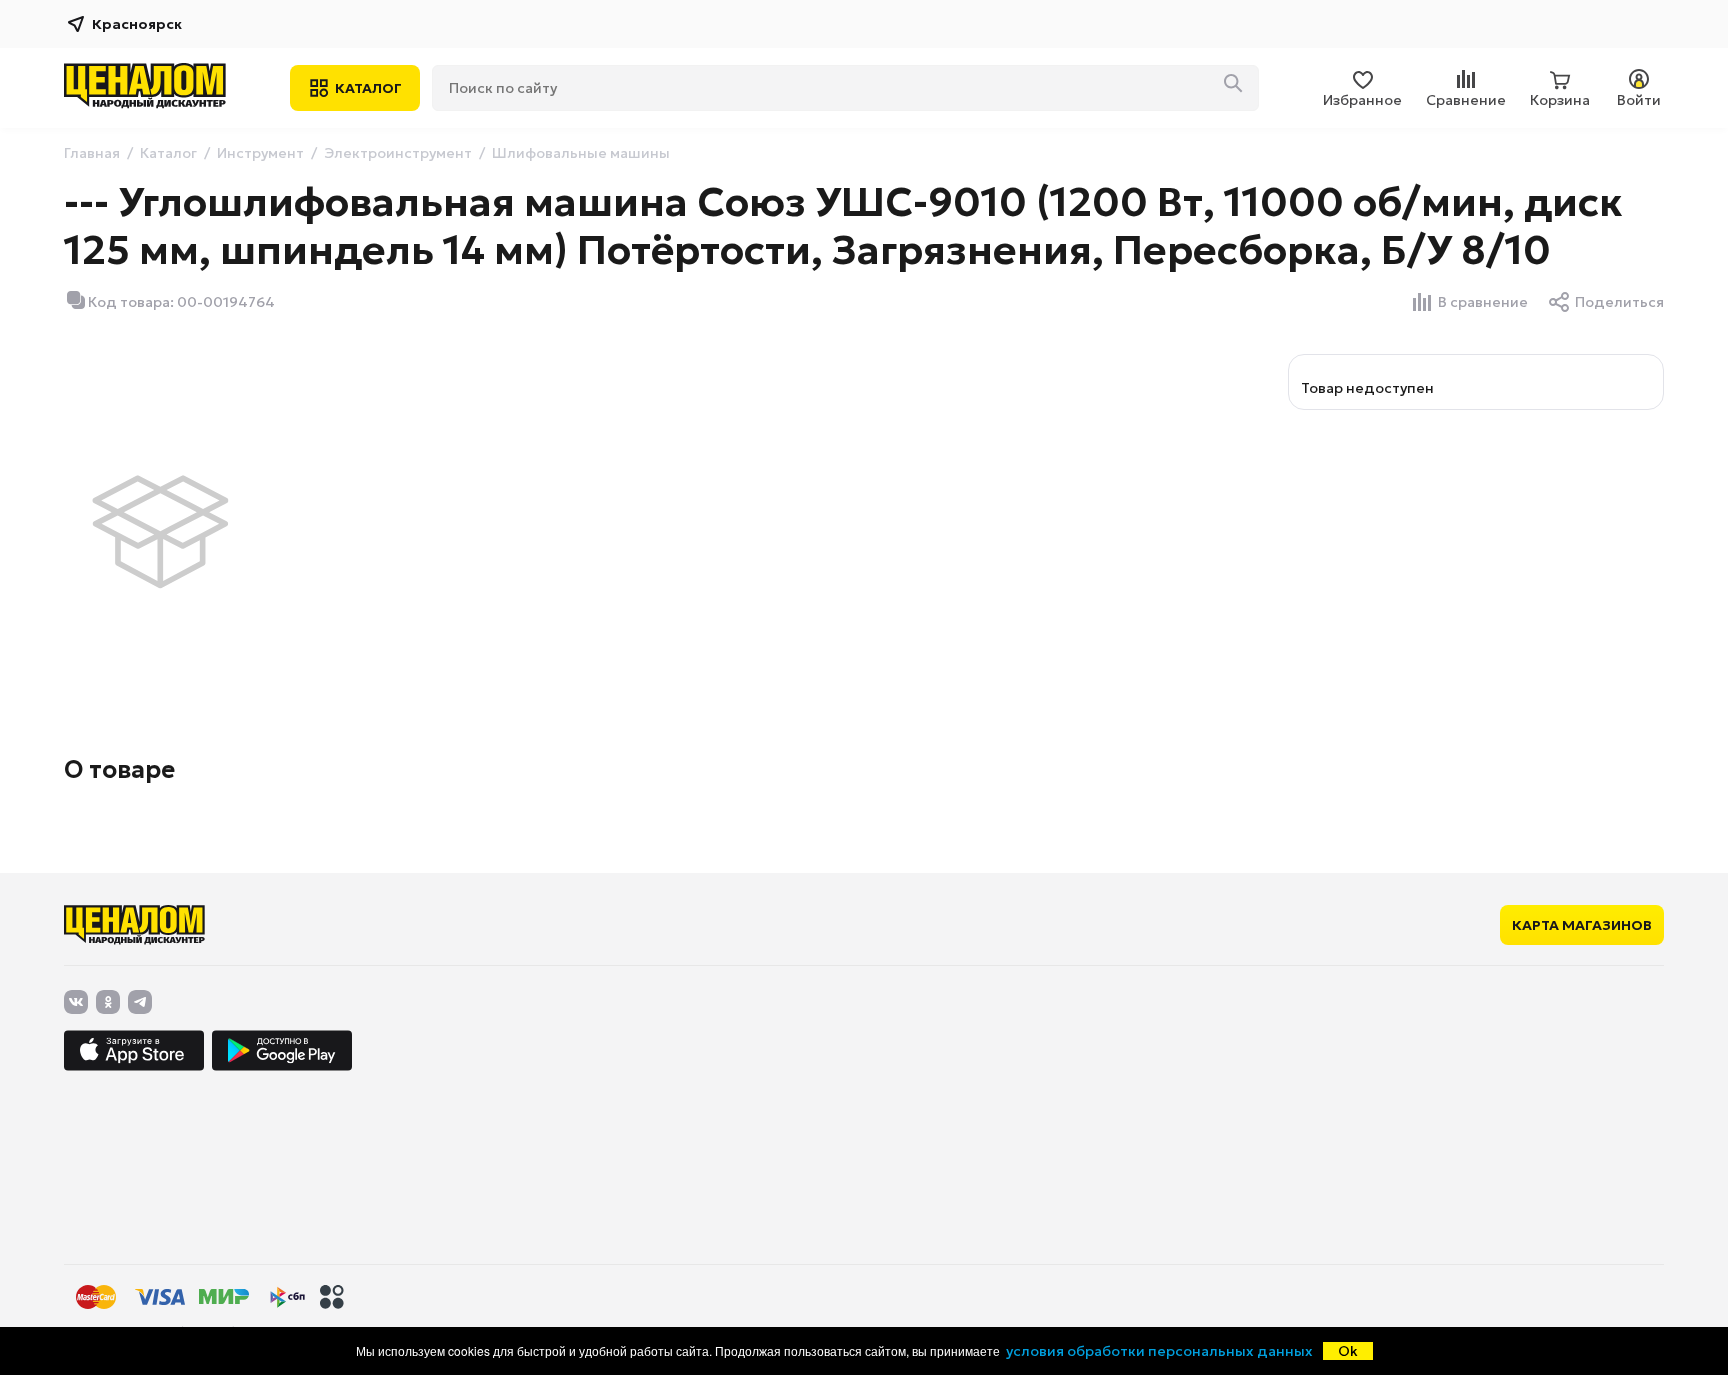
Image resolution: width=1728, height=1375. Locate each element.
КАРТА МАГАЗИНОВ (1582, 925)
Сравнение (1466, 100)
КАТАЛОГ (368, 88)
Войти (1639, 100)
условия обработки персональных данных (1159, 1351)
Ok (1348, 1351)
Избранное (1362, 100)
